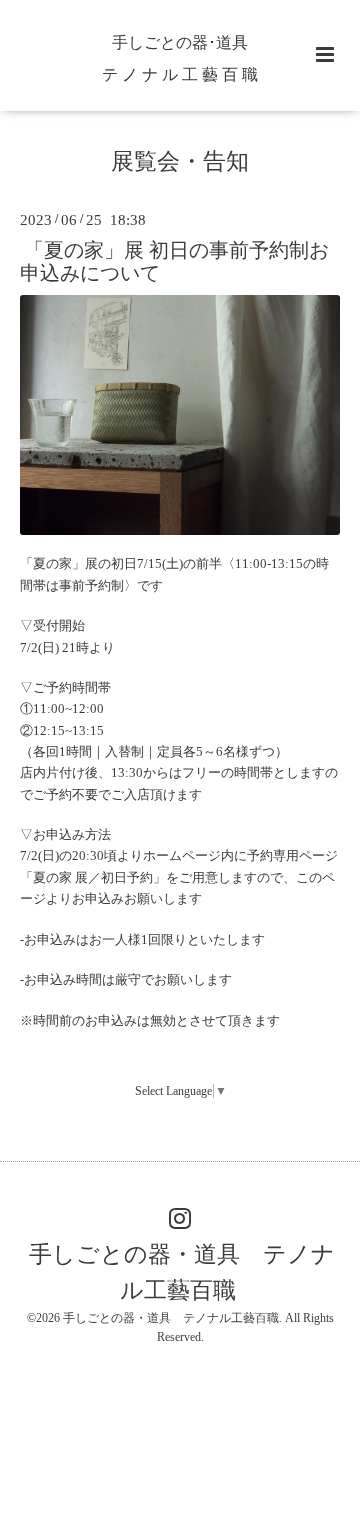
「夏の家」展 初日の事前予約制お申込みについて (174, 261)
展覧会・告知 (180, 161)
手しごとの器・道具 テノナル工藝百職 (182, 1272)
